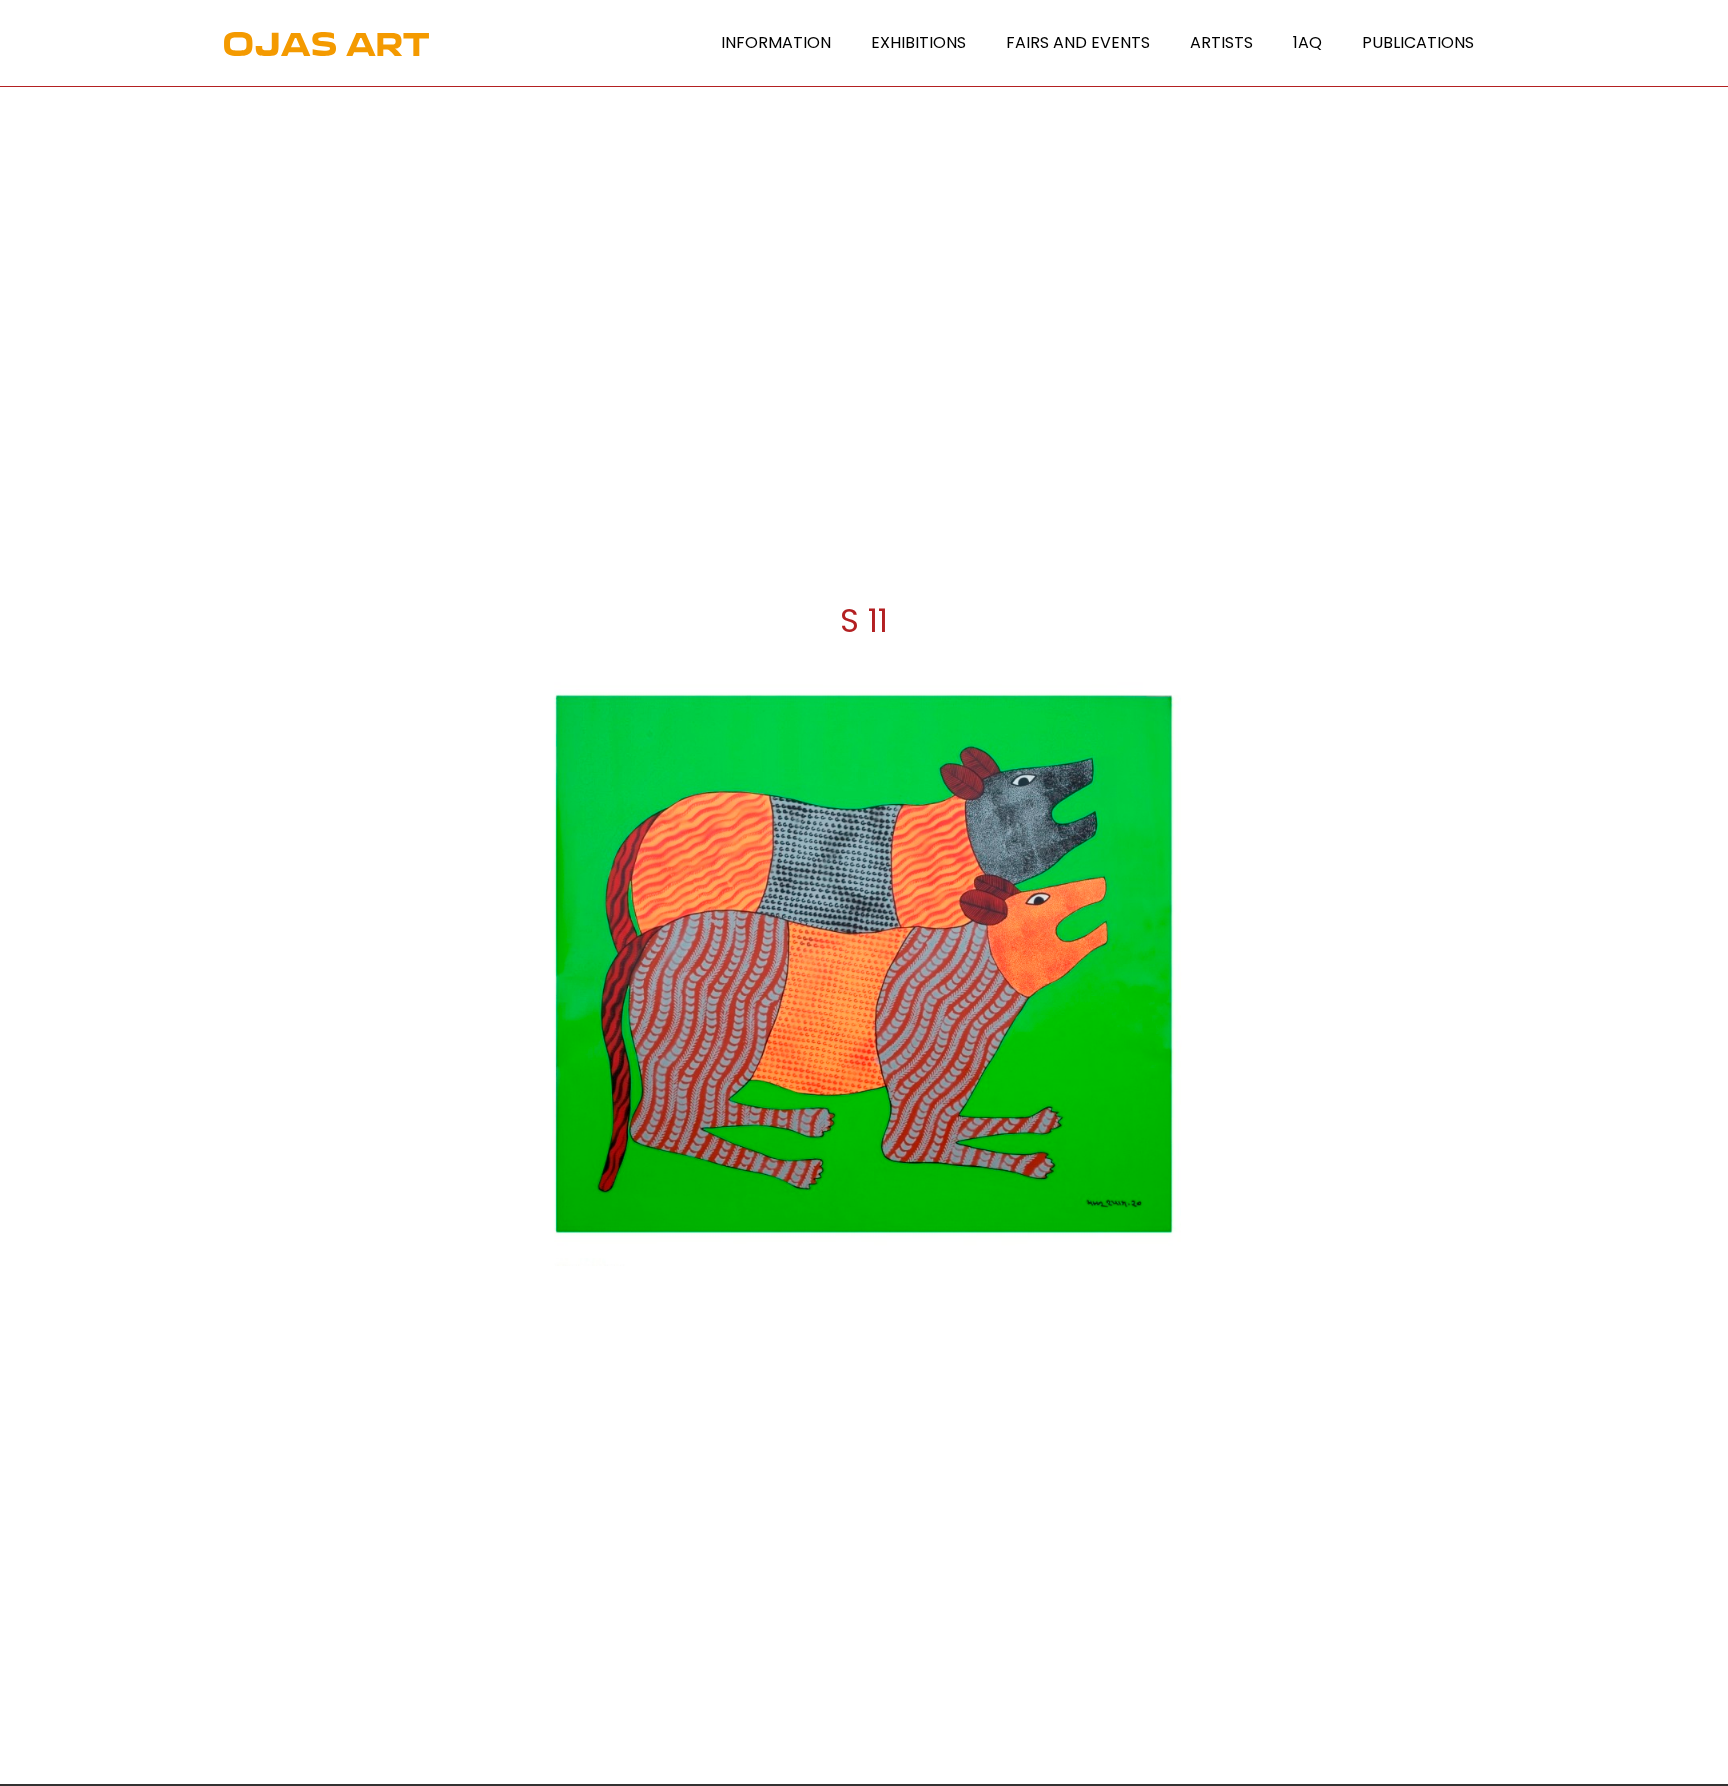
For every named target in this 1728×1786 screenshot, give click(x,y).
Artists (1221, 42)
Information (776, 42)
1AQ (1307, 42)
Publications (1418, 42)
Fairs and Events (1078, 42)
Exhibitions (918, 42)
